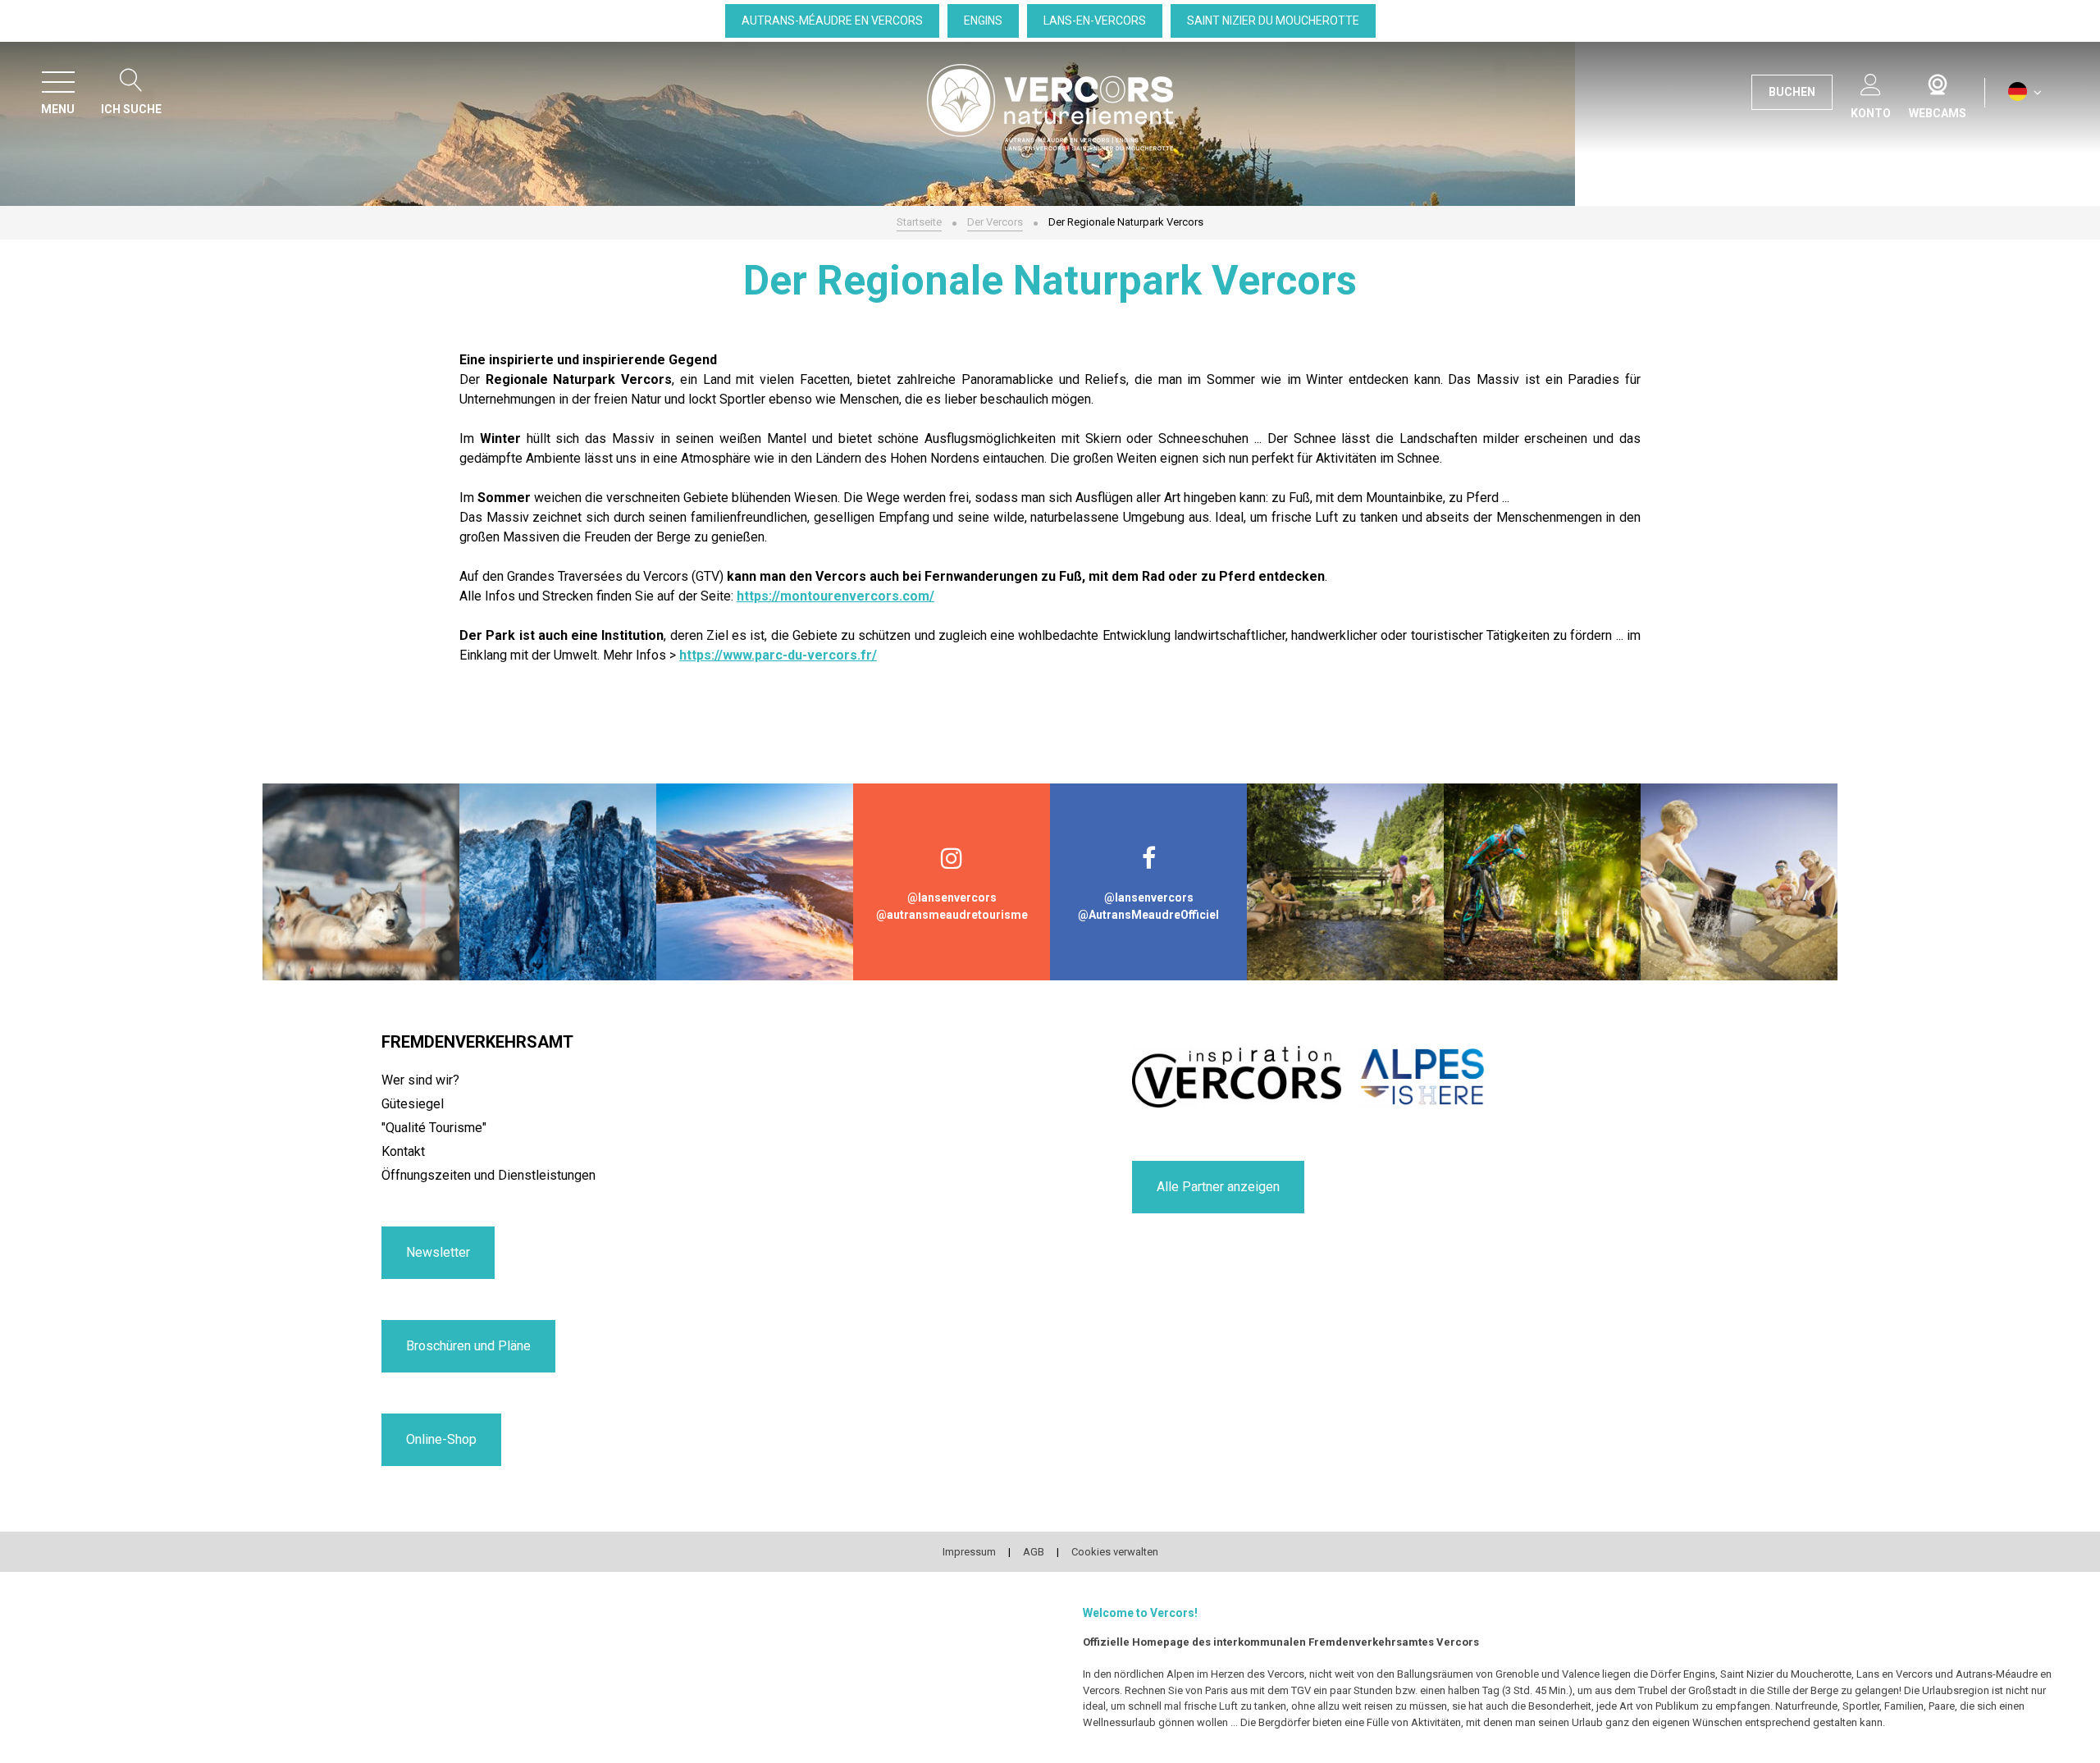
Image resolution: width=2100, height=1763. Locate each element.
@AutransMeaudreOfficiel (1148, 915)
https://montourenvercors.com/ (835, 596)
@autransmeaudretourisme (952, 915)
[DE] (2025, 92)
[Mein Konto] (1871, 82)
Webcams (1938, 81)
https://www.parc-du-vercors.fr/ (778, 655)
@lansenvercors (952, 897)
